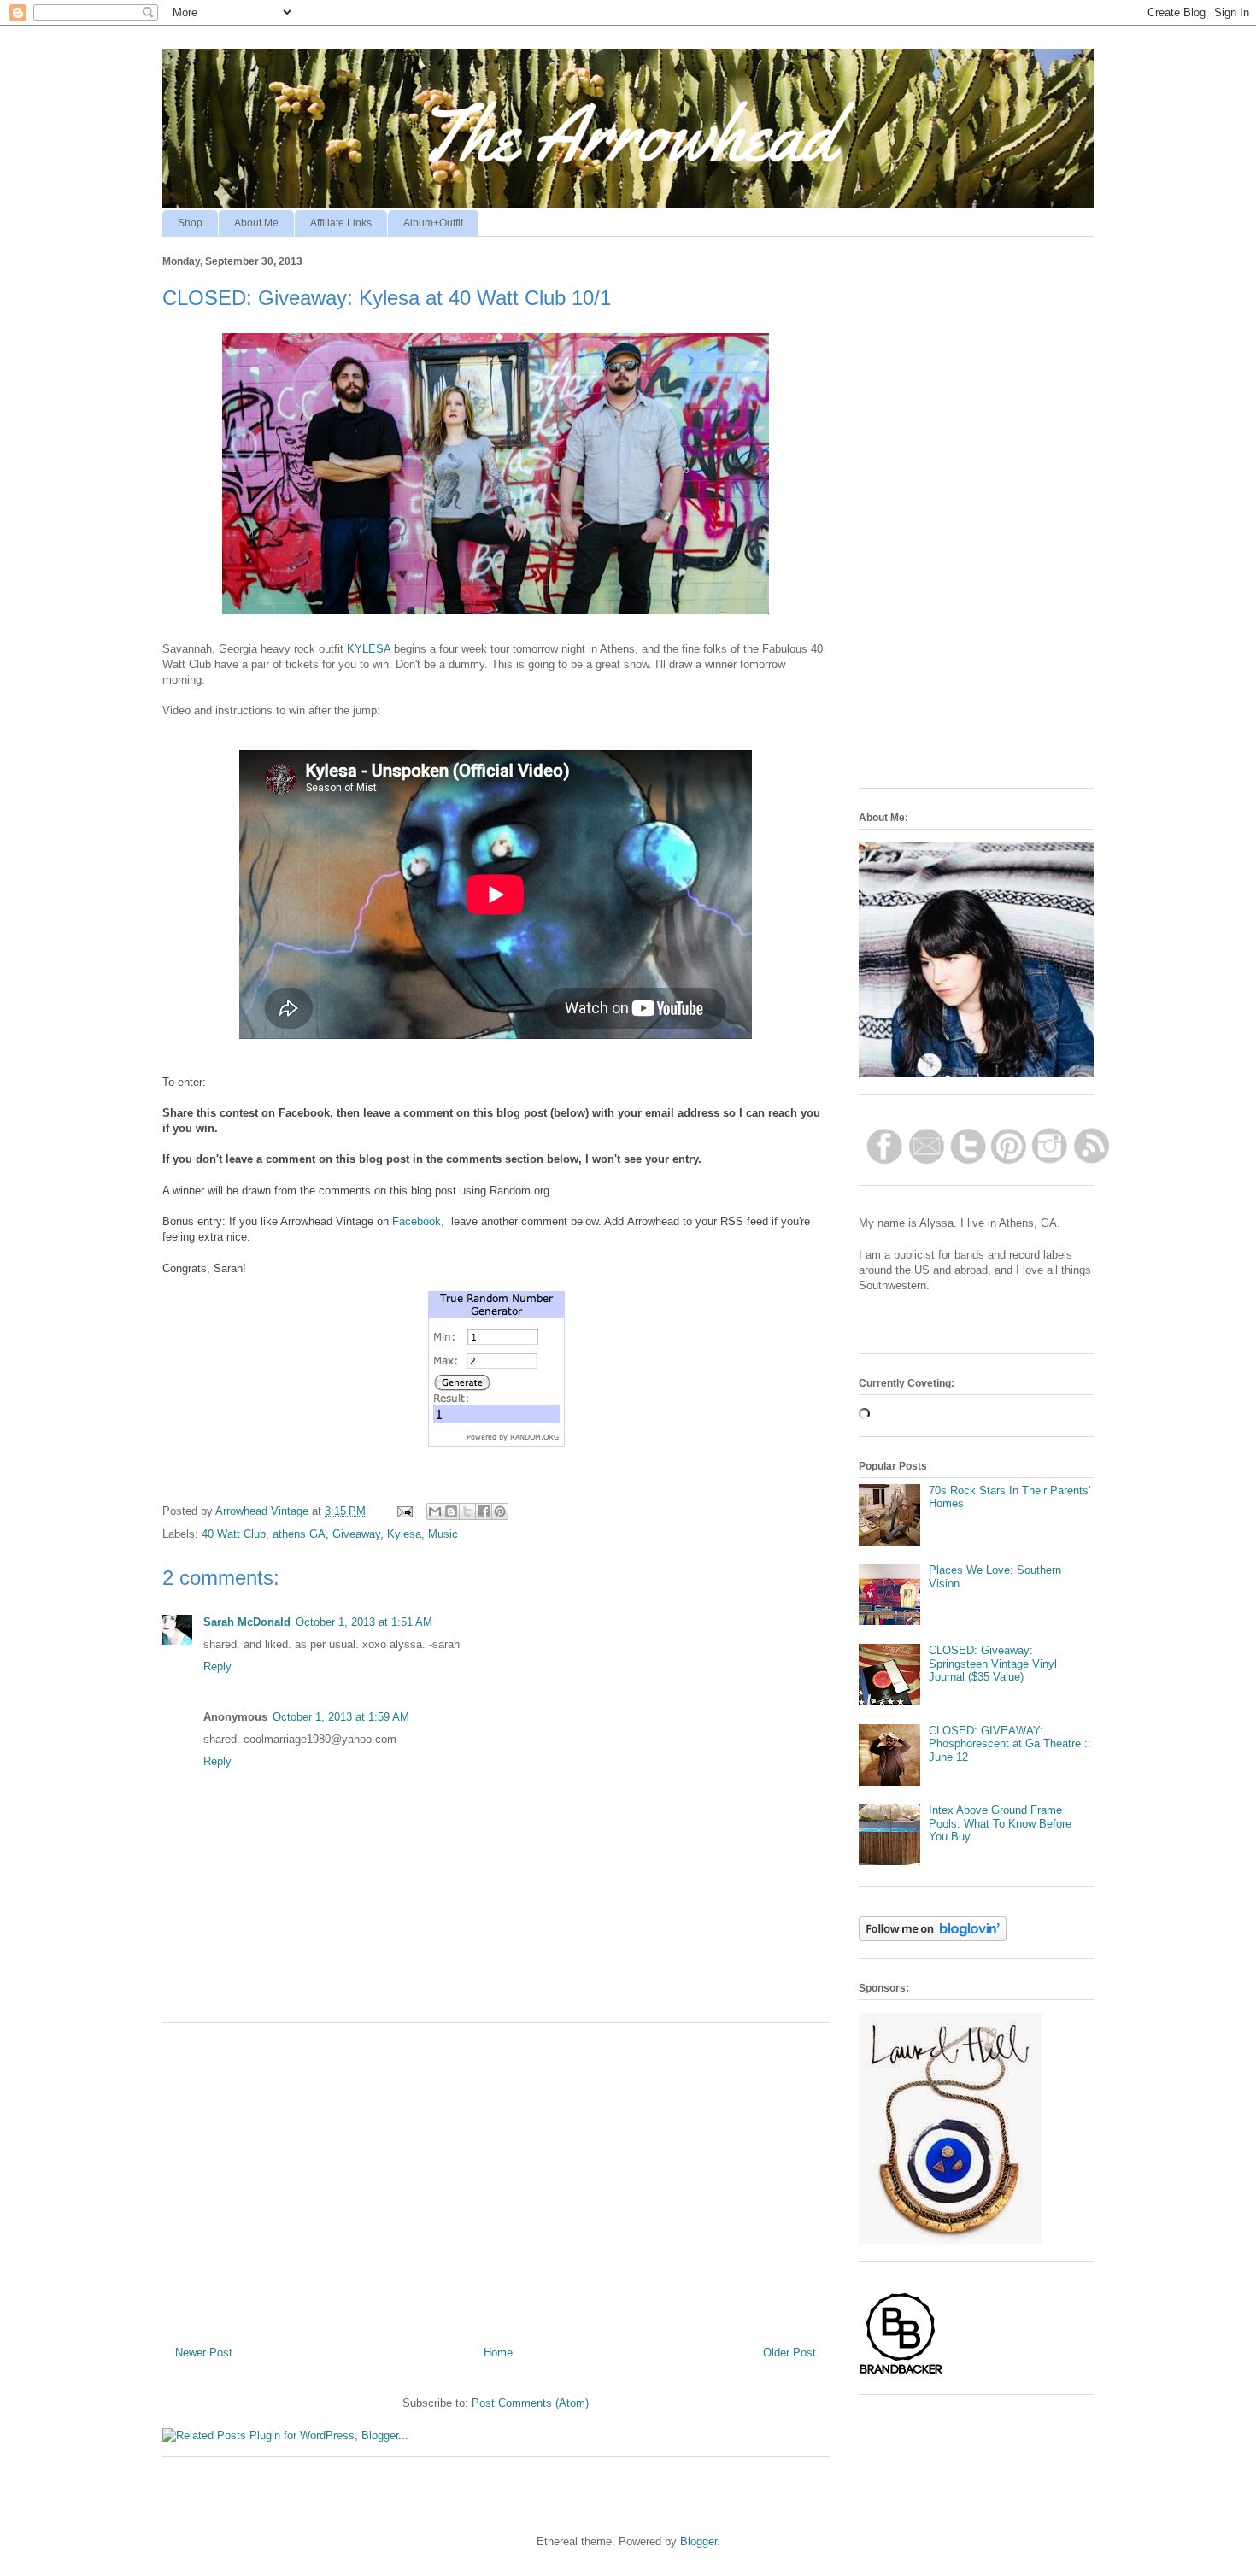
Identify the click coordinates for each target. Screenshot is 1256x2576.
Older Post (789, 2353)
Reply (217, 1666)
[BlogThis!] (451, 1511)
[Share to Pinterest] (500, 1511)
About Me (256, 223)
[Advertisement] (496, 2178)
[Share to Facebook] (484, 1511)
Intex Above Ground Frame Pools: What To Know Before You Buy (1000, 1823)
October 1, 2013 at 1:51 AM (364, 1622)
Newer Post (204, 2353)
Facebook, (420, 1221)
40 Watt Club (234, 1534)
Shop (190, 223)
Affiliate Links (341, 223)
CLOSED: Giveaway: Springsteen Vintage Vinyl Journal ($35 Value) (993, 1664)
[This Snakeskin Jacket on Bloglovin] (933, 1937)
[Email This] (435, 1511)
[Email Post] (404, 1511)
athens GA (299, 1534)
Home (498, 2353)
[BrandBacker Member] (901, 2373)
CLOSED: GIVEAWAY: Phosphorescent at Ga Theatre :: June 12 (1010, 1744)
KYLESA (369, 649)
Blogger (698, 2541)
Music (443, 1534)
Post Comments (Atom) (530, 2403)
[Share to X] (467, 1511)
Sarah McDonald (247, 1622)
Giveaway (356, 1534)
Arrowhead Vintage (264, 1511)
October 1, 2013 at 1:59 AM (341, 1717)
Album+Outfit (433, 223)
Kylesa (404, 1534)
